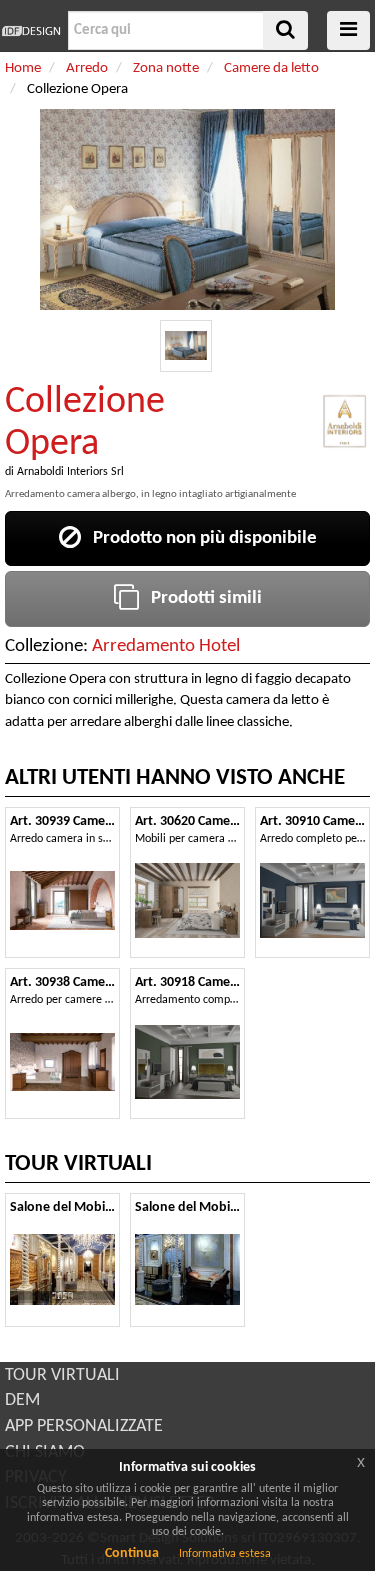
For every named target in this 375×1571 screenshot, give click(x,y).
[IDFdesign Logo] (31, 31)
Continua (132, 1553)
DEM (22, 1400)
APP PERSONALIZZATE (84, 1426)
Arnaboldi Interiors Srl (70, 472)
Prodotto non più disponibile (199, 538)
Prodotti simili (200, 598)
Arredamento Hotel (166, 646)
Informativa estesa (225, 1554)
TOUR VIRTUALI (62, 1375)
